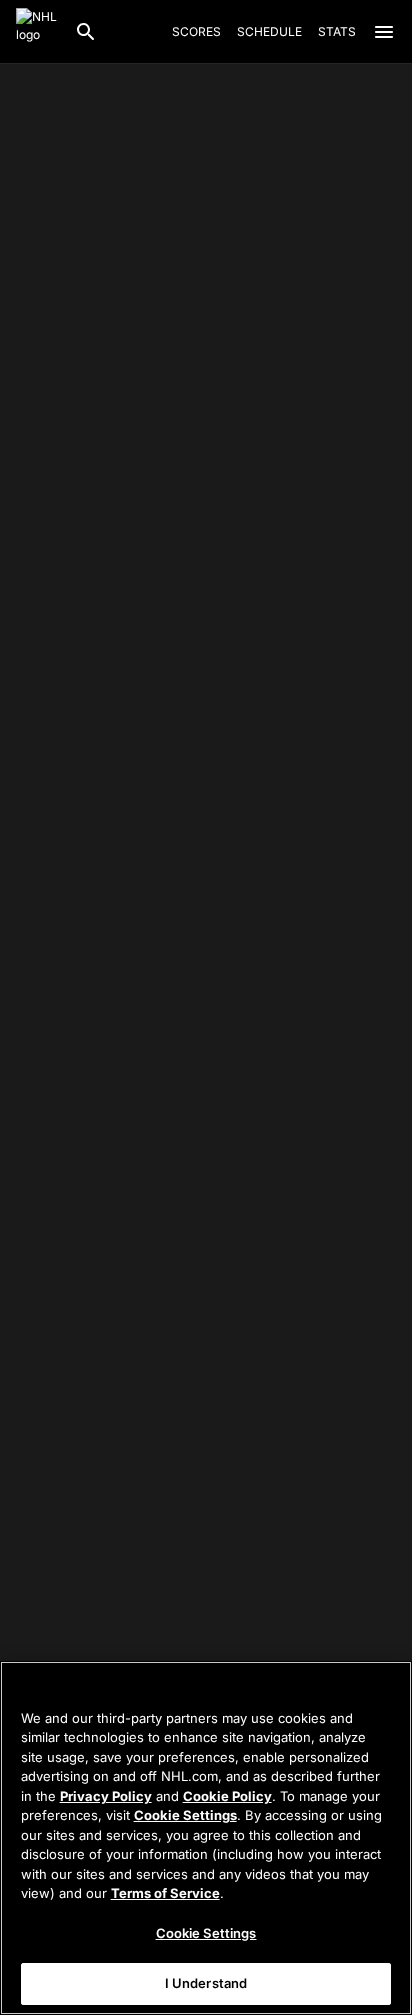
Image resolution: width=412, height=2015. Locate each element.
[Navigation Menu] (384, 32)
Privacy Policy (106, 1796)
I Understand (206, 1983)
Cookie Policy (227, 1796)
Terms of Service (165, 1893)
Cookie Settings (185, 1815)
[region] (206, 1838)
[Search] (86, 32)
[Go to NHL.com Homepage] (37, 32)
